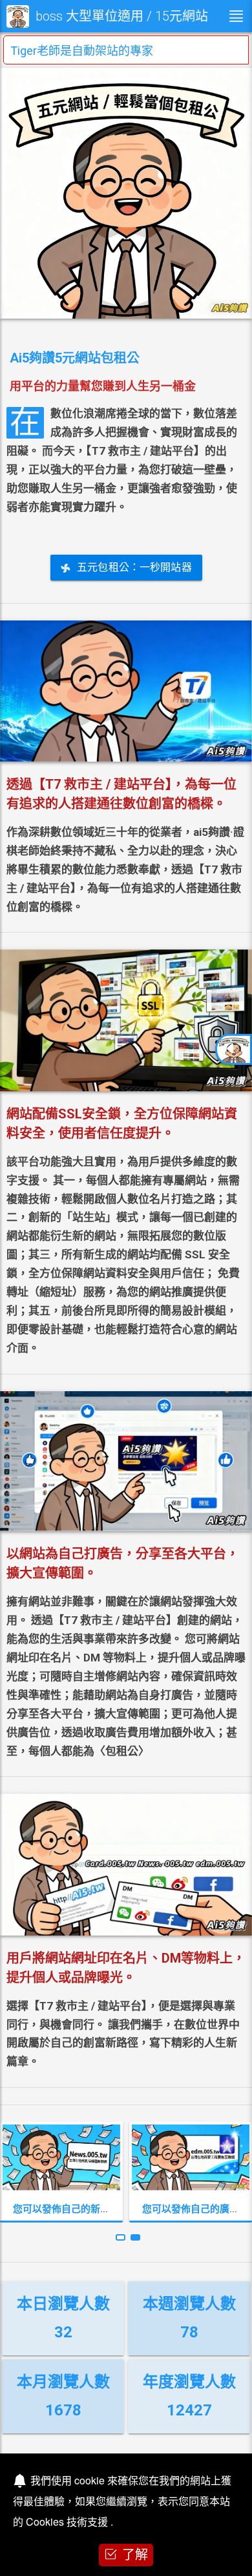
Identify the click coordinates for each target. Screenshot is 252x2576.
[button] (121, 2237)
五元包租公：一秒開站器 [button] (134, 567)
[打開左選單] (236, 16)
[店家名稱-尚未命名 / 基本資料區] (234, 1049)
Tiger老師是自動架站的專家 (82, 51)
